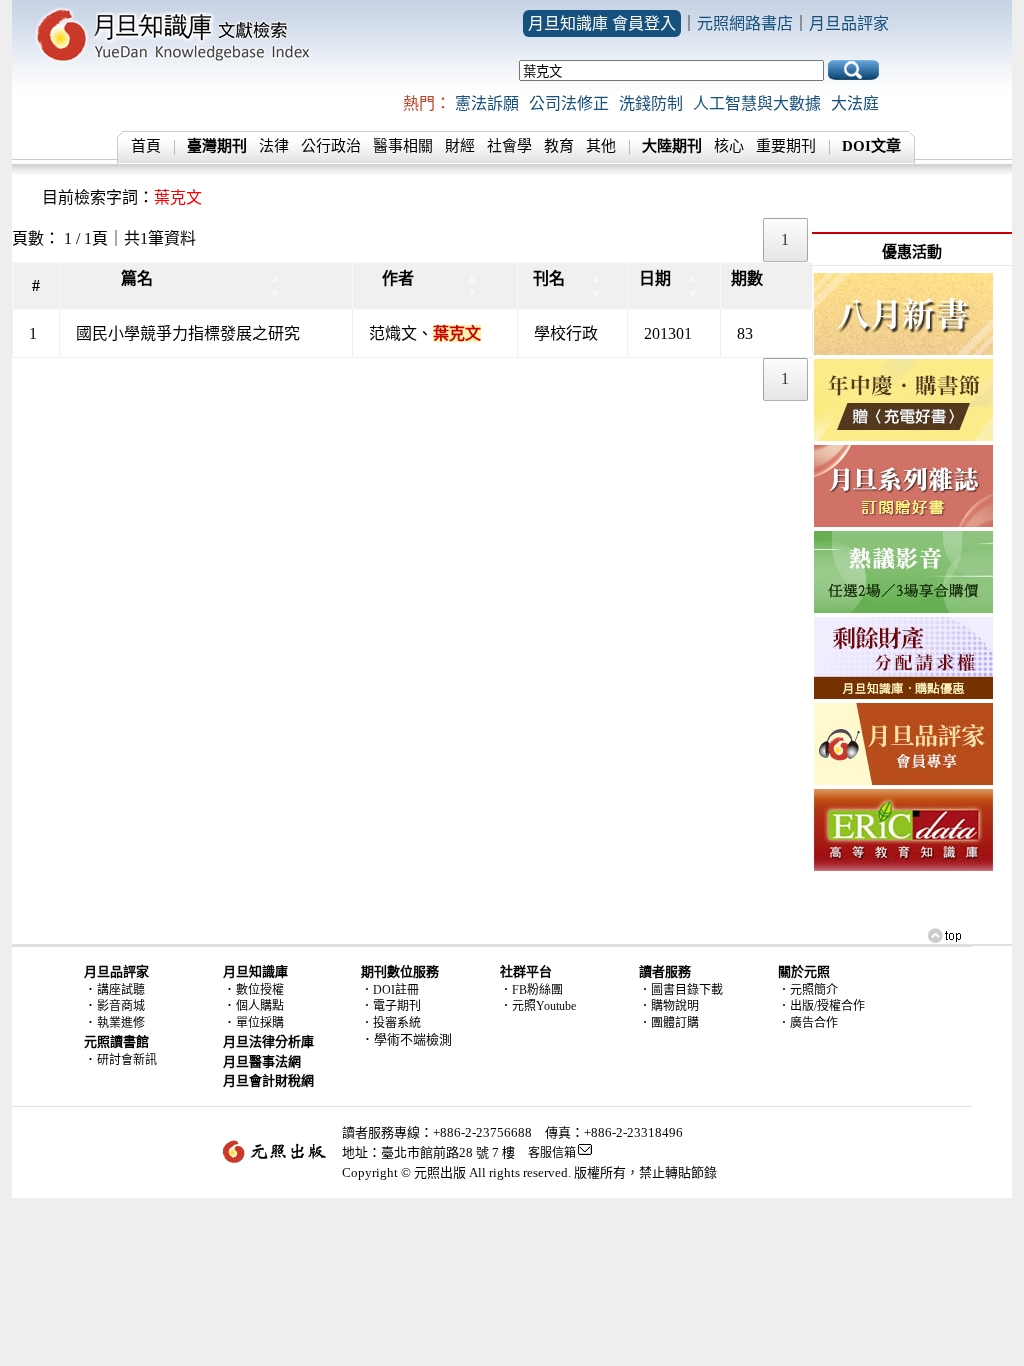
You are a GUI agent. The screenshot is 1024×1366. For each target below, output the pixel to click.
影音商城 (121, 1006)
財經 (460, 146)
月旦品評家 (849, 23)
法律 (274, 146)
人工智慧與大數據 (757, 103)
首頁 (146, 146)
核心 (729, 146)
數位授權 (260, 990)
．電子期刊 (391, 1006)
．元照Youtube (538, 1006)
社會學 (509, 146)
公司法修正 (569, 103)
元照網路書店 (745, 23)
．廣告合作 (808, 1023)
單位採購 (260, 1023)
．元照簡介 (808, 990)
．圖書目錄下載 (681, 990)
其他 (601, 146)
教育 (559, 146)
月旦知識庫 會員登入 (602, 23)
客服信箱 (552, 1153)
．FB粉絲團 (531, 990)
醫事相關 (403, 146)
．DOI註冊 (390, 990)
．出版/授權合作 (821, 1006)
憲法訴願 (487, 103)
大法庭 (855, 103)
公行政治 (331, 146)
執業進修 (121, 1023)
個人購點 (260, 1006)
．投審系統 (391, 1023)
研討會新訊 (127, 1060)
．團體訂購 (669, 1023)
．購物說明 (669, 1006)
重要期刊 (786, 146)
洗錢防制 (651, 103)
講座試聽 (121, 990)
